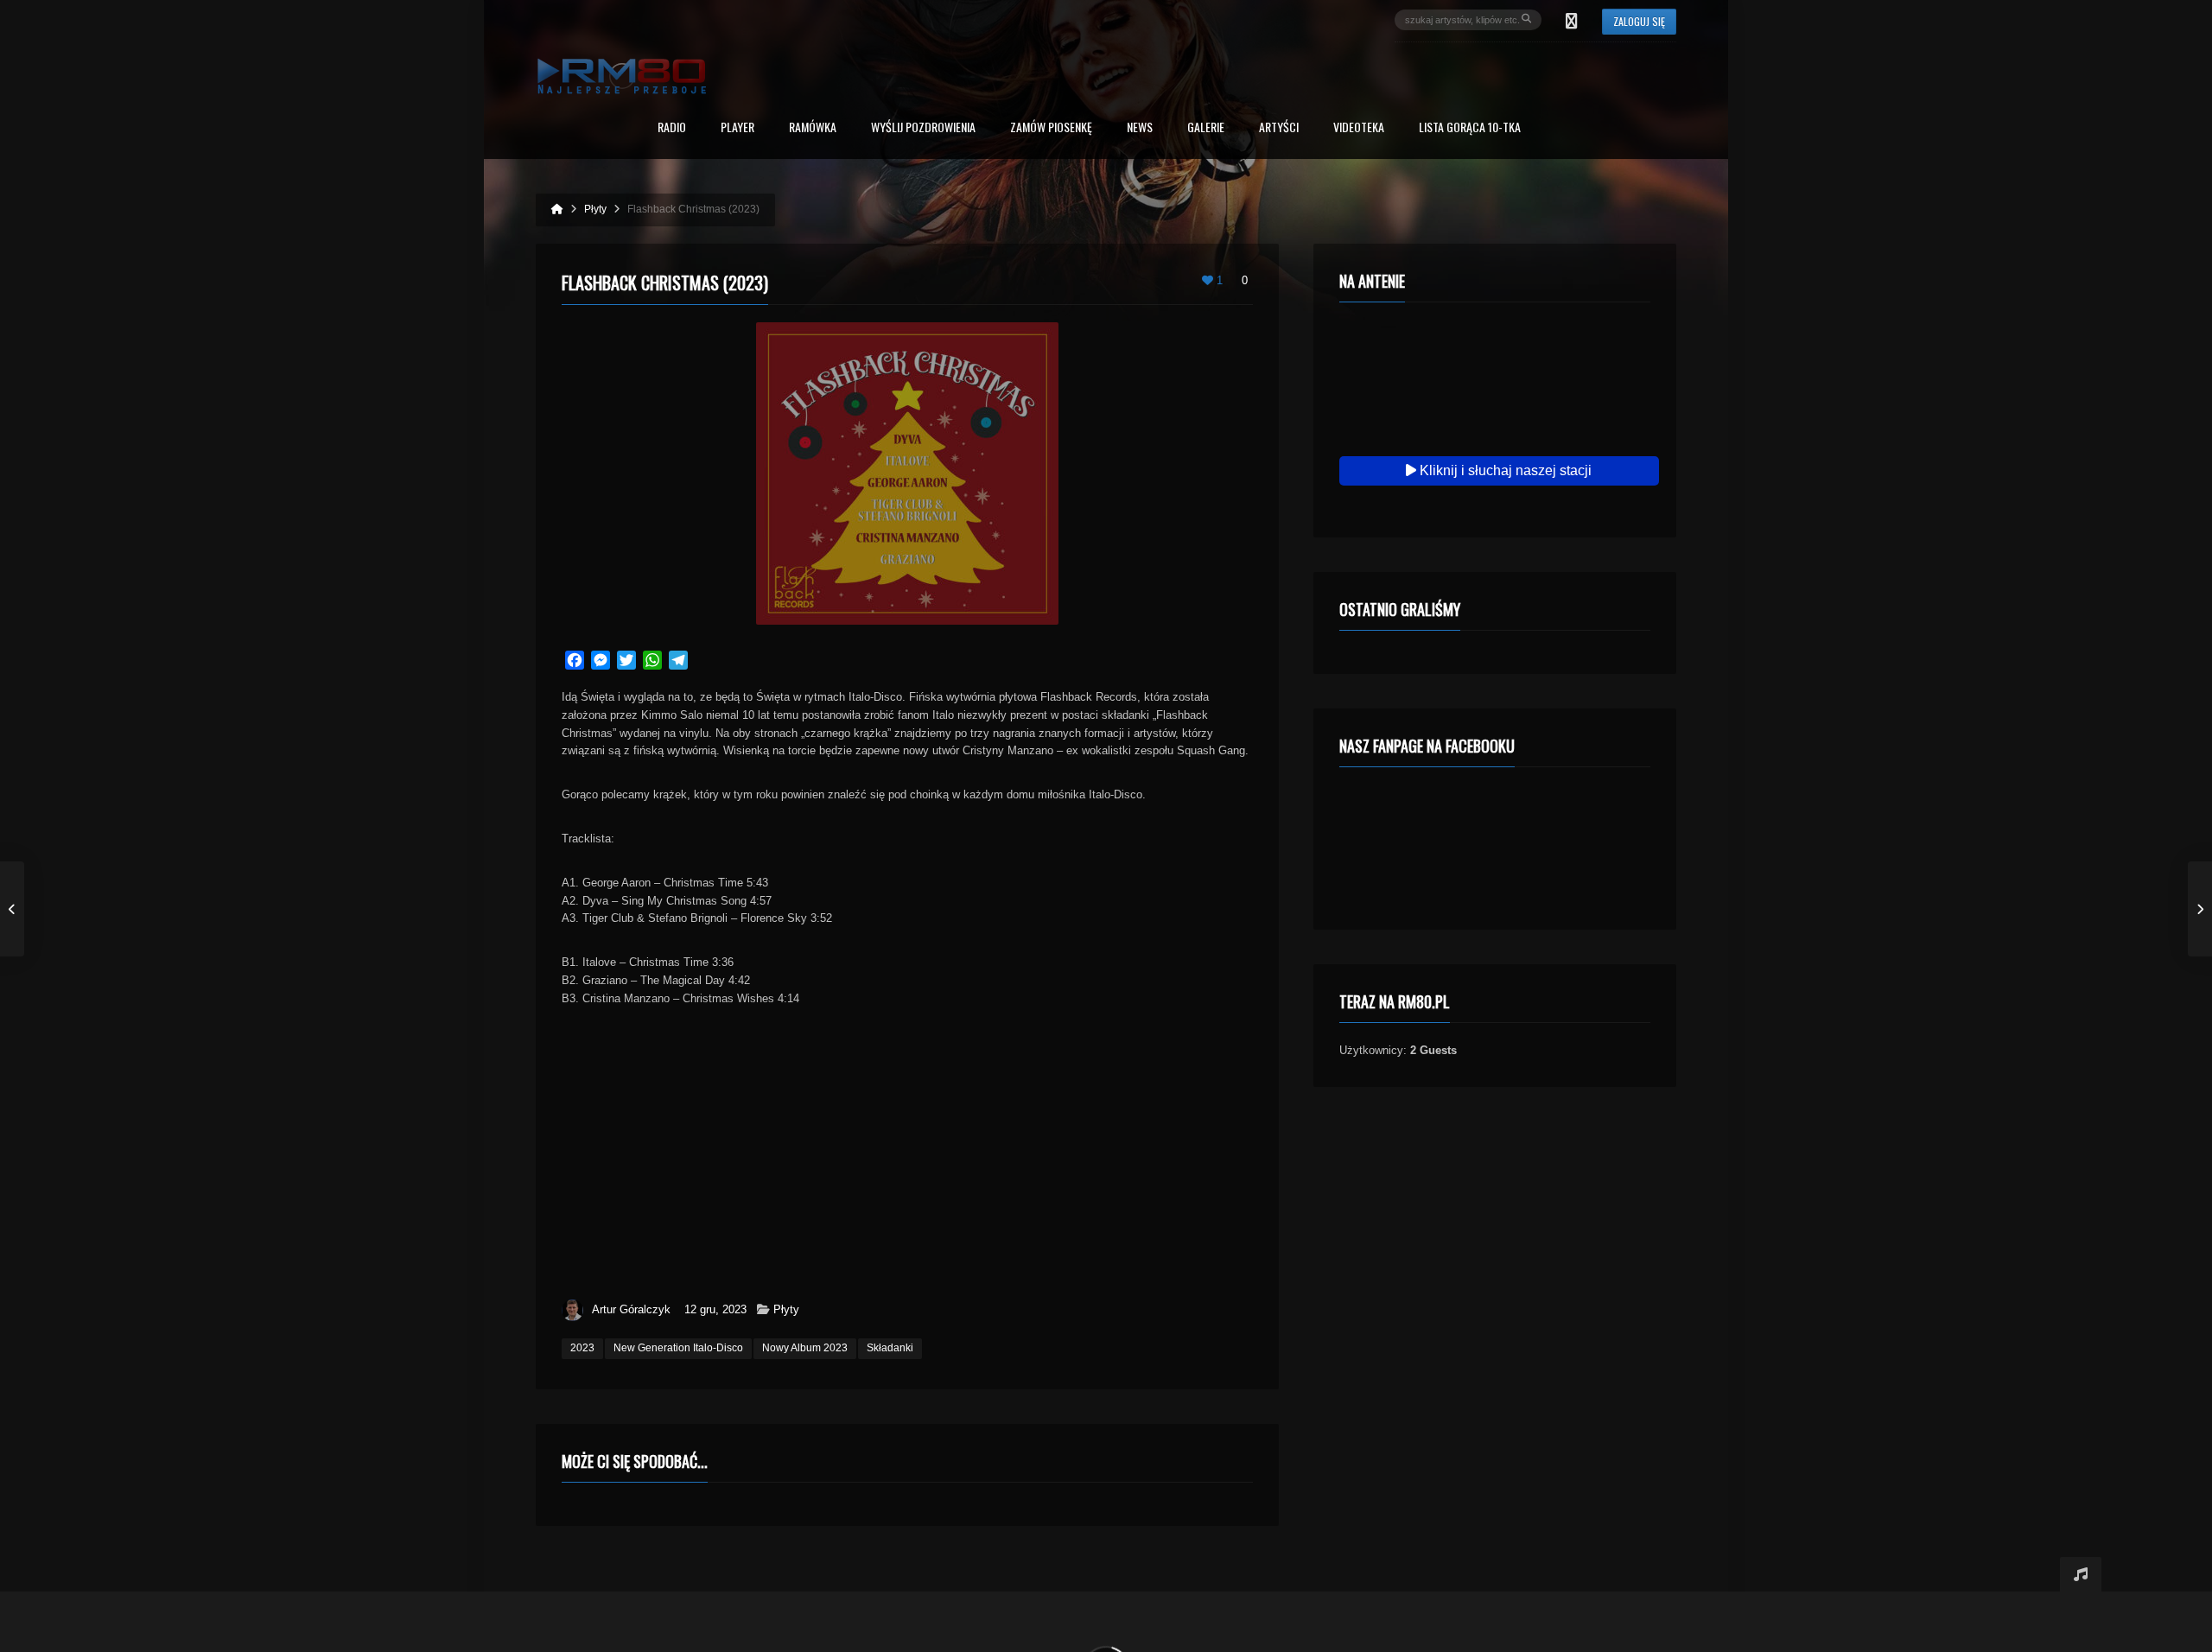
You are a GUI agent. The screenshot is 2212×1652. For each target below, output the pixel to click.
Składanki (890, 1348)
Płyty (786, 1309)
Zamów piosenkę (1051, 128)
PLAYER (737, 128)
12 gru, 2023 (715, 1309)
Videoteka (1359, 128)
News (1140, 128)
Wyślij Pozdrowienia (923, 128)
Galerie (1206, 128)
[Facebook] (1572, 20)
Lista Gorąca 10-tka (1470, 128)
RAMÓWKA (813, 128)
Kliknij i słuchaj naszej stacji (1504, 470)
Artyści (1279, 128)
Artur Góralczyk (631, 1309)
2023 (582, 1348)
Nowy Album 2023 (805, 1348)
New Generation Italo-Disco (678, 1348)
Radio (672, 128)
